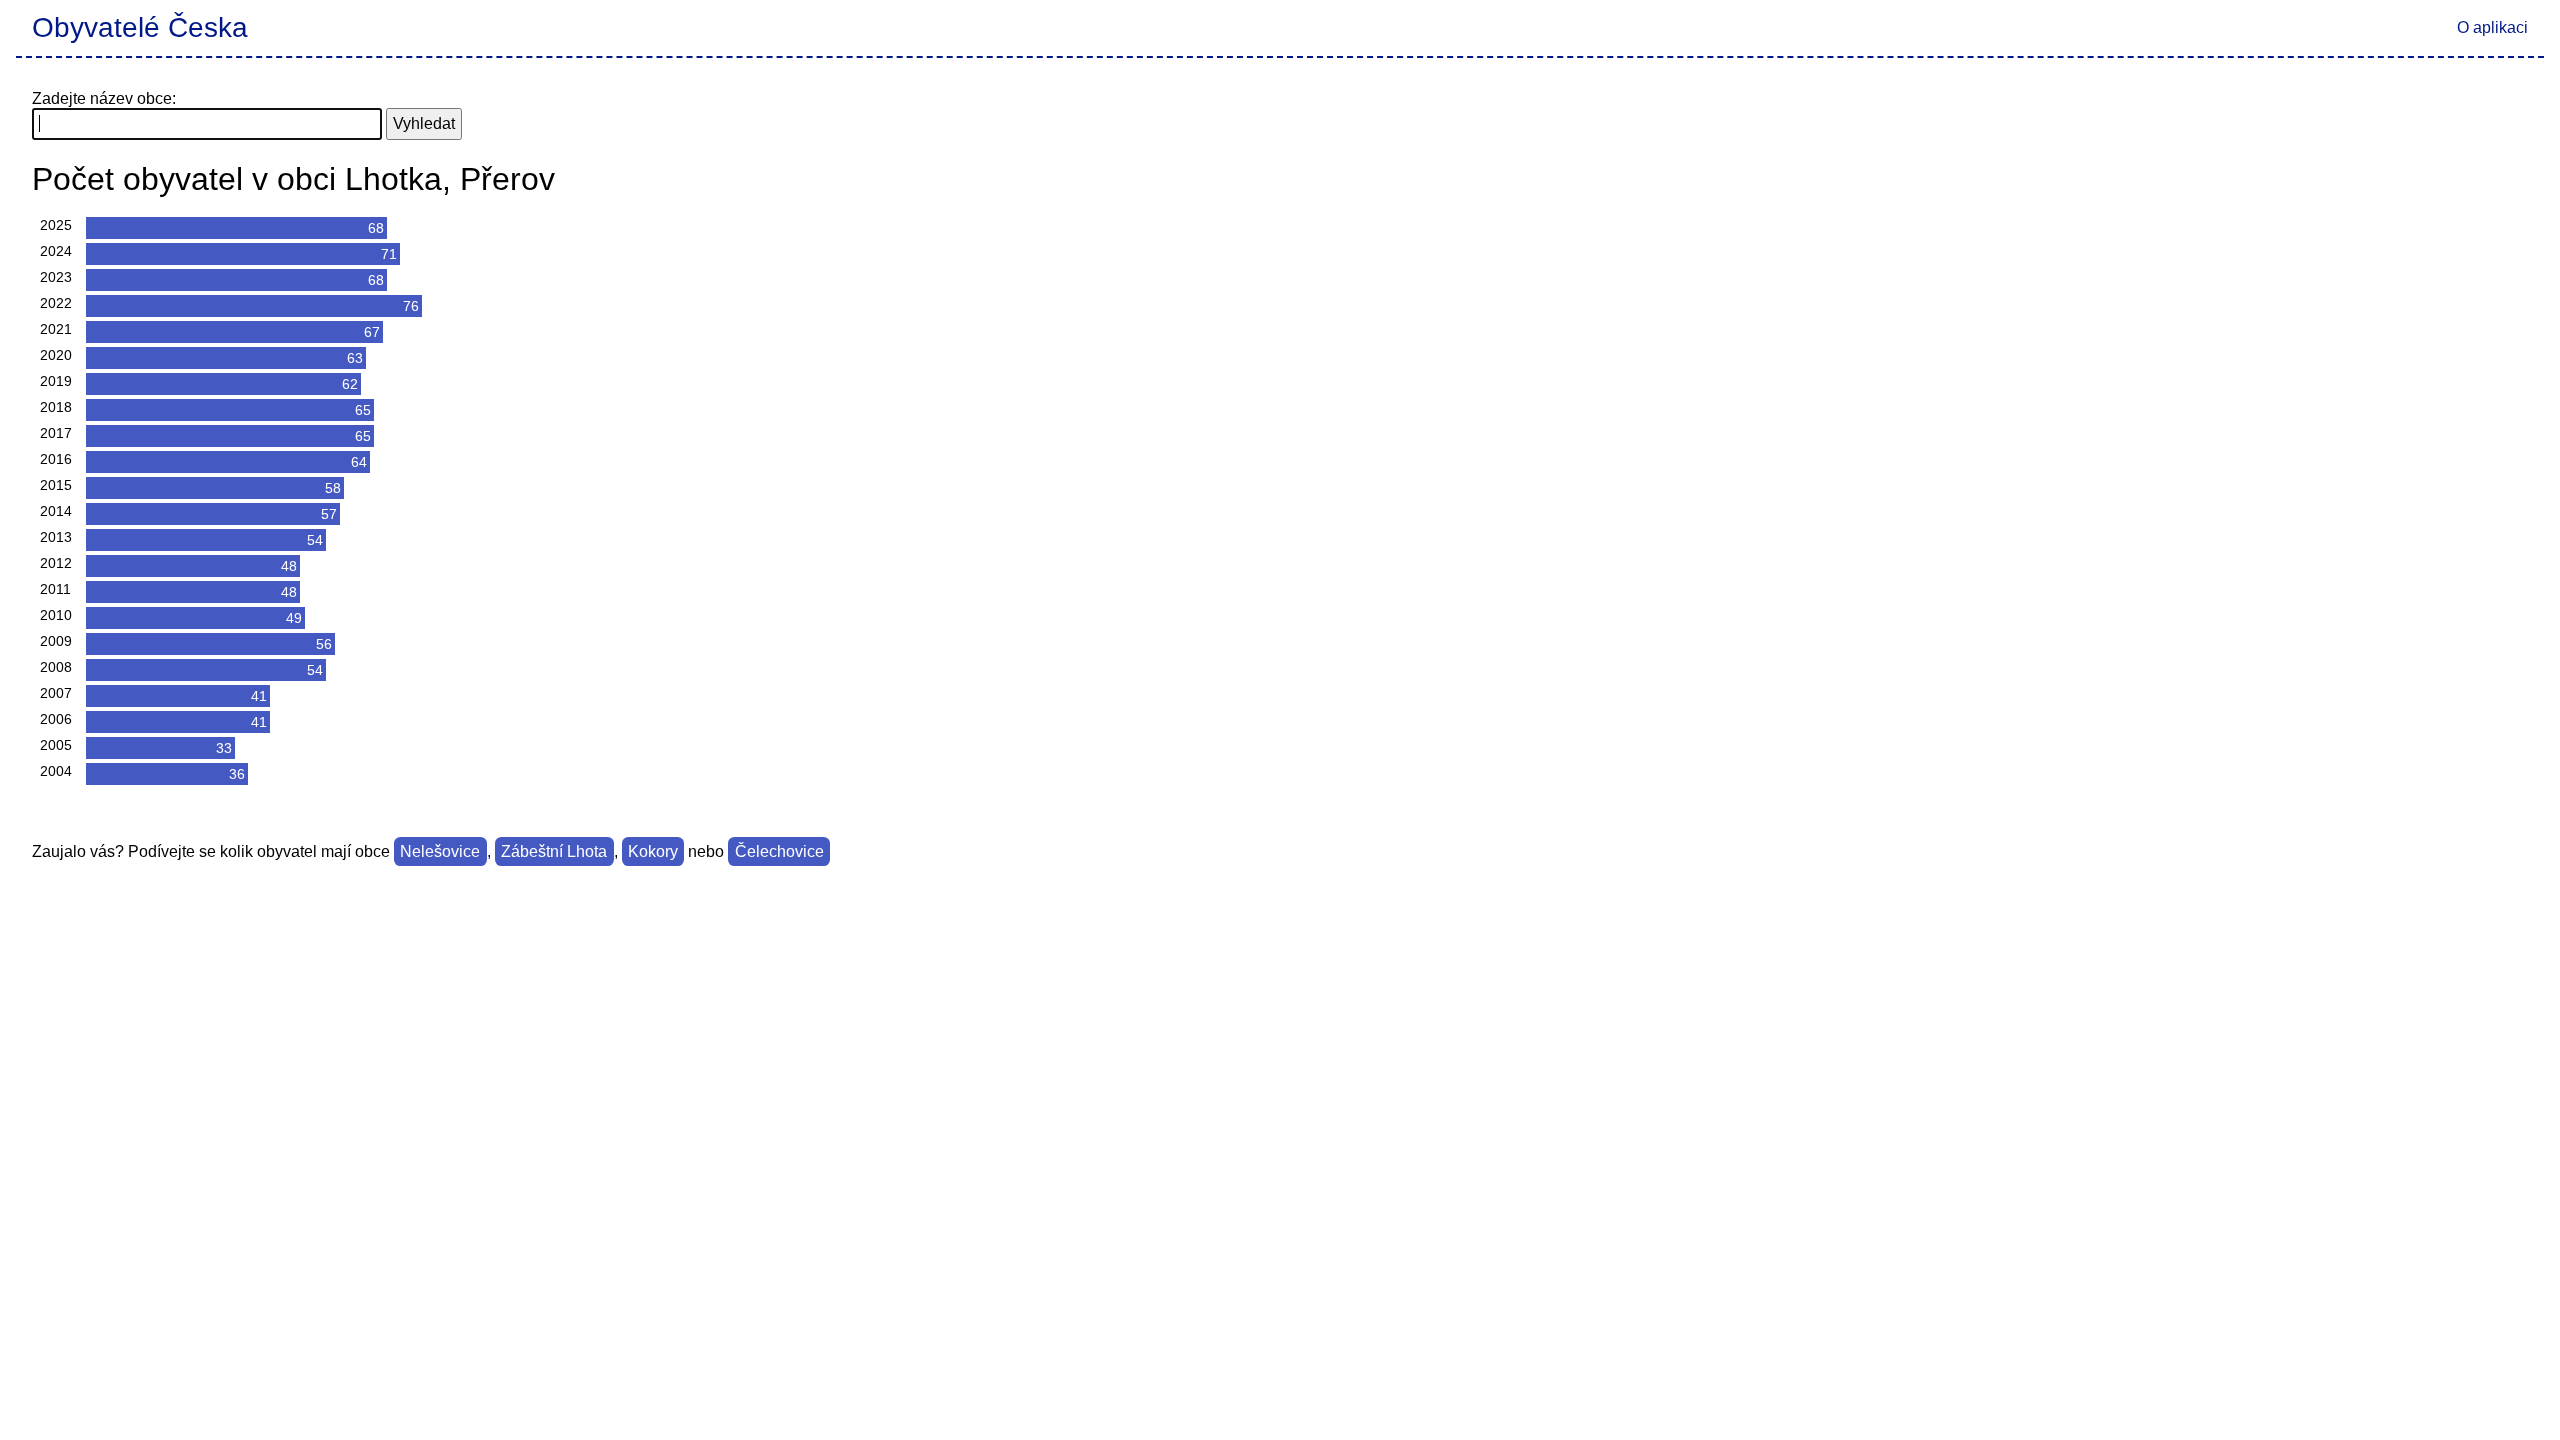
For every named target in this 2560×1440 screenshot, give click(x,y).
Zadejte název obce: (104, 98)
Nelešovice (440, 851)
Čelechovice (779, 851)
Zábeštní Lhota (554, 851)
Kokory (653, 851)
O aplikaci (2492, 27)
